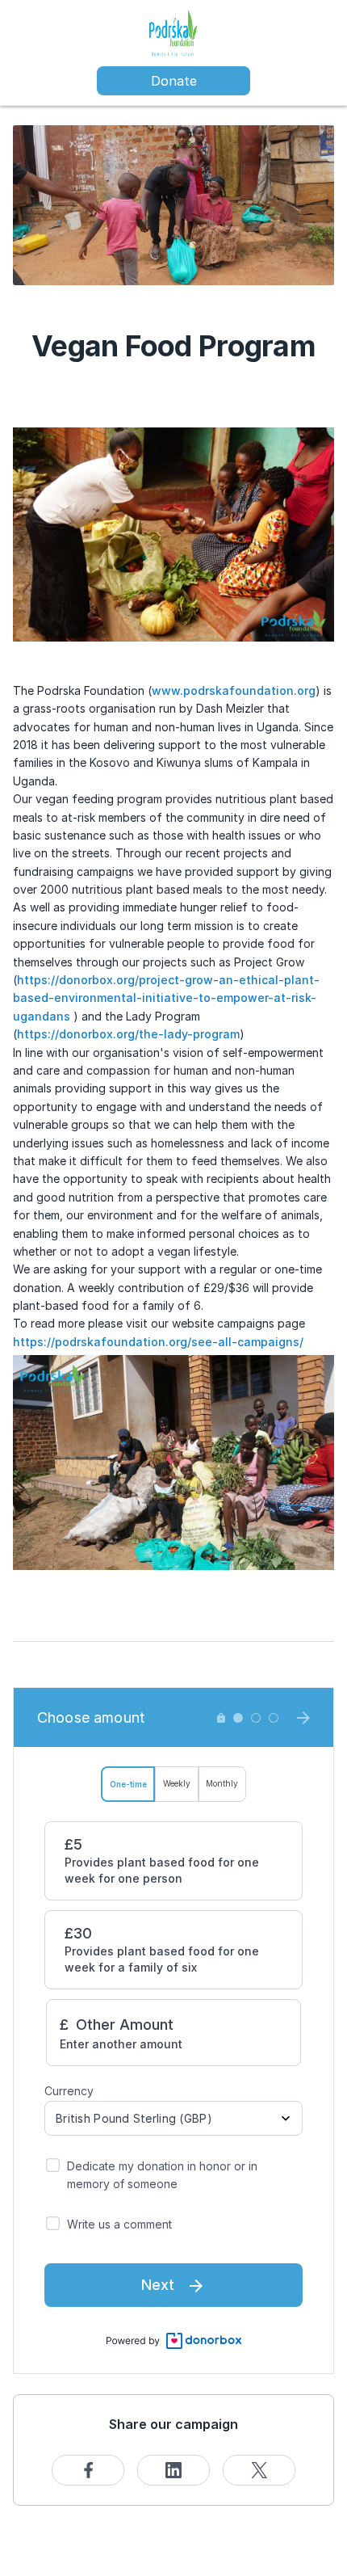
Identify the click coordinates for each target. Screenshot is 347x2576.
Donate (174, 81)
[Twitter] (259, 2470)
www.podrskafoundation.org (234, 690)
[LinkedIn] (173, 2470)
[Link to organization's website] (173, 33)
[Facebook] (88, 2470)
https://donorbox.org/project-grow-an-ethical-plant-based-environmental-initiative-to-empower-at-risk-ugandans (166, 998)
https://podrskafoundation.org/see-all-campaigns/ (160, 1342)
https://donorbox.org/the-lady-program (128, 1034)
